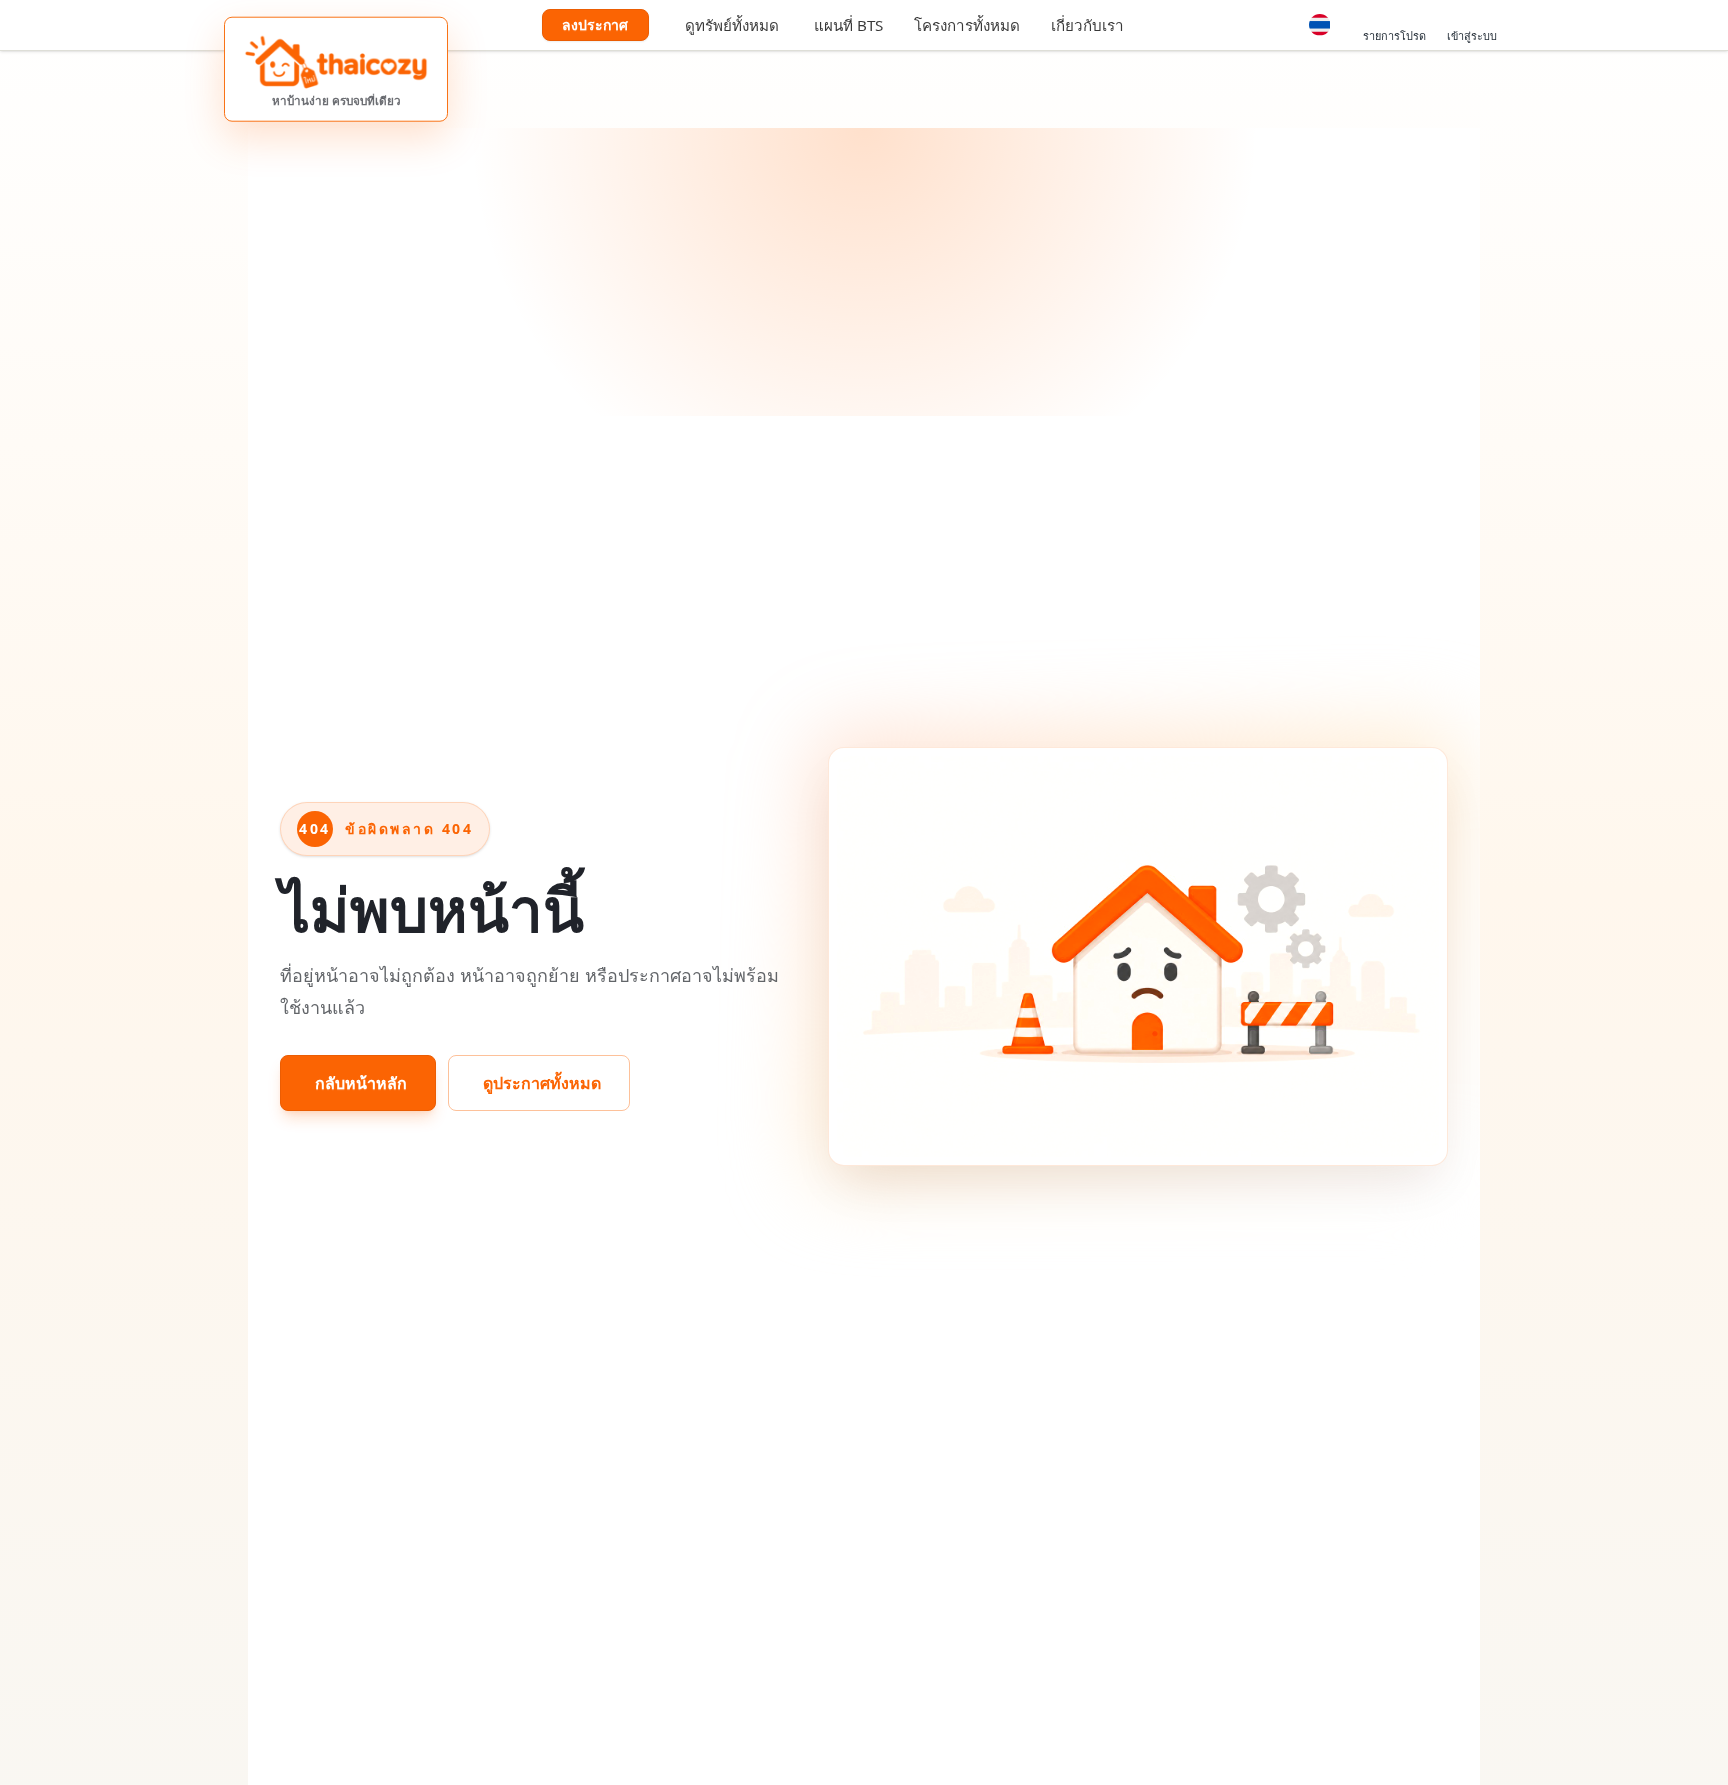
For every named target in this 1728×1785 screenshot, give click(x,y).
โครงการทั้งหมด (967, 25)
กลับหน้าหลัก (361, 1083)
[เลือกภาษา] (1320, 25)
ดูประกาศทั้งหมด (542, 1083)
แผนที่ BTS (848, 25)
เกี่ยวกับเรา (1087, 25)
